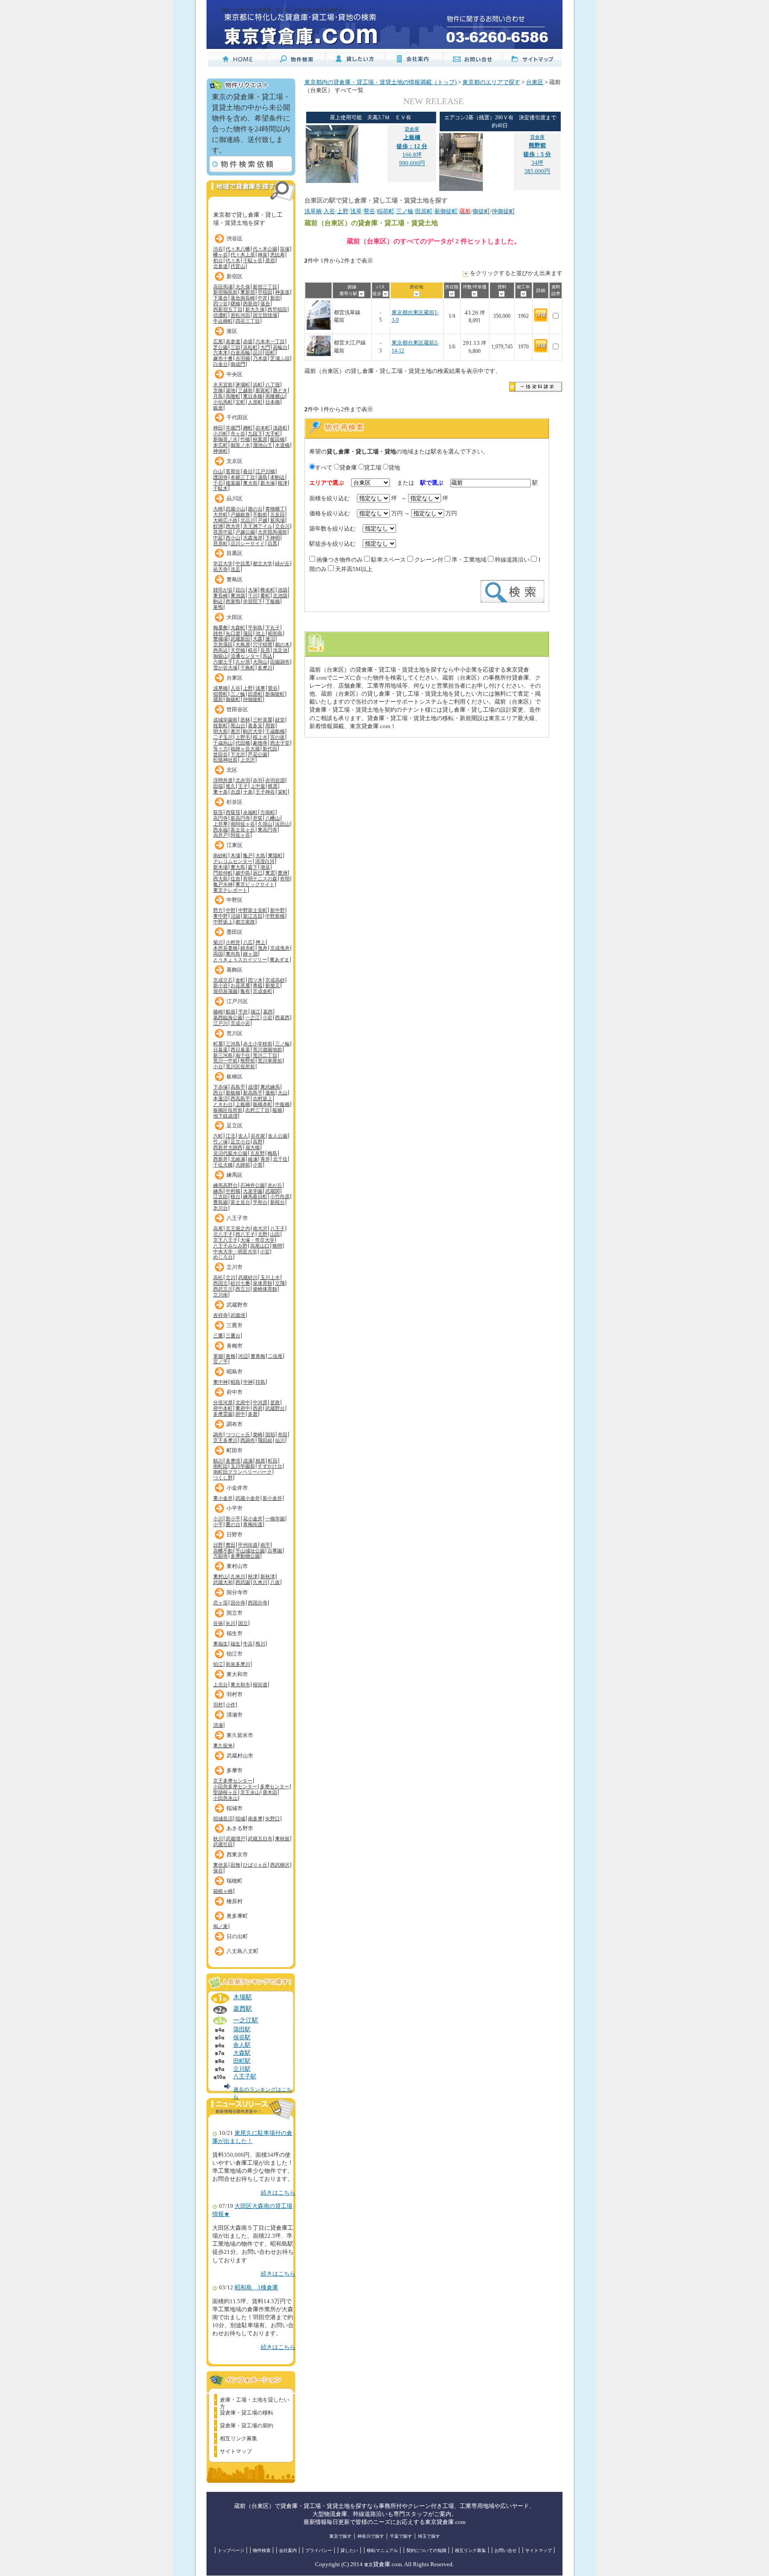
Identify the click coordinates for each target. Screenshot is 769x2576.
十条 (248, 792)
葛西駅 (243, 2009)
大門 (265, 347)
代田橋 (243, 743)
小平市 (235, 1508)
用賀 (270, 725)
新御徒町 (275, 694)
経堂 (280, 720)
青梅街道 (253, 1524)
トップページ (231, 2550)
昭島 (235, 1382)
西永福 (221, 830)
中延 (218, 538)
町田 (273, 1461)
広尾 (218, 341)
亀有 (245, 991)
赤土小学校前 (258, 1044)
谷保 (218, 1623)
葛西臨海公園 (228, 1017)
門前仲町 (223, 873)
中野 (231, 910)
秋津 (253, 1576)
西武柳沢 (280, 1865)
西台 (218, 1093)
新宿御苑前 (225, 292)
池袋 (283, 590)
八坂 (275, 1582)
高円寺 (221, 818)
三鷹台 (233, 1336)
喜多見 (255, 725)
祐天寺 (221, 569)
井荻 (258, 818)
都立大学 (263, 563)
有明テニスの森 (260, 879)
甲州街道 (248, 1545)
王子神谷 (265, 792)
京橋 (218, 390)
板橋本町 (263, 1104)
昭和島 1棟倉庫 (256, 2288)
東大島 (238, 867)
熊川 (260, 1644)
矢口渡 (233, 633)
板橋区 (235, 1077)
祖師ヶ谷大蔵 (245, 749)
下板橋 (273, 601)
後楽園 (233, 483)
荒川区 (235, 1033)
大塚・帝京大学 (257, 1240)
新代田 (270, 749)
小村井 (233, 942)
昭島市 (235, 1372)
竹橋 (245, 439)
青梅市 (235, 1346)
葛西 (268, 1012)
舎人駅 (242, 2045)
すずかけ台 (270, 1466)
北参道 (221, 266)
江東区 (235, 845)
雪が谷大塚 (225, 668)
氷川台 (221, 1208)
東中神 (221, 1382)
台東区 (235, 678)
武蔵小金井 (248, 1498)
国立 (243, 1623)
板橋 (277, 1110)
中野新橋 (275, 916)
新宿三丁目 (265, 287)
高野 (258, 1142)
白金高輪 (240, 352)
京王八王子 (225, 1240)
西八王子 (245, 1234)
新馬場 (277, 520)
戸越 (263, 520)
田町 (270, 352)
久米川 (238, 1576)
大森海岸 (253, 538)
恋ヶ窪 (221, 1603)
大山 (283, 1093)
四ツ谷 (221, 304)
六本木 (221, 352)
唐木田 (270, 1792)
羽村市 (235, 1694)
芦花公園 (258, 754)
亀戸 (248, 855)
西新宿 (250, 304)
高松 (218, 1277)
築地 (231, 390)
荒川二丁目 (265, 1055)
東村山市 (237, 1566)
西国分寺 (258, 1603)
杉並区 (235, 802)
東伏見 (221, 1865)
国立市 (235, 1613)
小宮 (265, 1252)
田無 (235, 1865)
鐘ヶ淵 (250, 954)
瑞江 (255, 1012)
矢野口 (273, 1819)
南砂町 (221, 855)
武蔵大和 (223, 1582)
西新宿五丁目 (228, 309)
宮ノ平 (221, 1361)
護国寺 (221, 477)
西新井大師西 (228, 1147)
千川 (253, 595)
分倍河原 (223, 1402)
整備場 (221, 639)
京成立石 (223, 980)
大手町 (273, 433)
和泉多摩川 (238, 1664)
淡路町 (280, 428)
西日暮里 (240, 1049)
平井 (243, 1012)
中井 (263, 298)
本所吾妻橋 (225, 948)
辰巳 (258, 873)
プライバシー (319, 2550)
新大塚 (268, 483)
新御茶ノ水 (225, 439)
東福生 (221, 1644)
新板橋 (233, 1093)
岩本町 (263, 428)
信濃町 (221, 315)
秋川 (218, 1839)
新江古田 (253, 916)
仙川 (280, 1440)
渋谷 (218, 249)
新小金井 (272, 1498)
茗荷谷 (233, 471)
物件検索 (262, 2550)
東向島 (233, 954)
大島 (260, 855)
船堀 (231, 1012)
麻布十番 (223, 358)
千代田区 (237, 417)
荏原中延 (223, 532)
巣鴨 (218, 607)
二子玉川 (223, 737)
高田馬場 (223, 287)
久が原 (243, 662)
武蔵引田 (223, 1844)
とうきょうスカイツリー (240, 960)
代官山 (238, 266)
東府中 (243, 1408)
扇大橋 (253, 1147)
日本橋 (273, 402)
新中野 (277, 910)
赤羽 (258, 780)
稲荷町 (221, 694)
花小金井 (253, 1519)
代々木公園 (265, 249)
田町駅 (242, 2061)
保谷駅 (242, 2037)
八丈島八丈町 (243, 1951)
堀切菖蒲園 (225, 991)
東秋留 (282, 1839)
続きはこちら (278, 2193)
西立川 (243, 1289)
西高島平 (240, 1098)
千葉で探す (401, 2536)
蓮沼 (270, 639)
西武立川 (223, 1289)
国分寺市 (237, 1592)
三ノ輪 (238, 694)
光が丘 (275, 1185)
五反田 (277, 514)
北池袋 (280, 595)
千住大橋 (223, 1165)
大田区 (235, 617)
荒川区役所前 (240, 1066)
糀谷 (253, 650)
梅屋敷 (221, 628)
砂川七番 (240, 1283)
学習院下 (253, 601)
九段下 (255, 433)
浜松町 (250, 347)
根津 (283, 483)
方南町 (268, 812)
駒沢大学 (253, 731)
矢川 (231, 1623)
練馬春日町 (255, 1196)
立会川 (282, 526)
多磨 (253, 1414)
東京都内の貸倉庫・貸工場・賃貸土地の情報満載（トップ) (380, 82)
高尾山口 (260, 1246)
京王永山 (250, 1792)
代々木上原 (243, 255)
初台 (218, 260)
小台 (218, 1066)
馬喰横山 (275, 396)
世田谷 (221, 754)
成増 (253, 1087)
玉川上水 (270, 1277)
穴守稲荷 (263, 644)
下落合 (221, 298)
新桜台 (277, 1202)
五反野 (257, 1153)
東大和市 (237, 1674)
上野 (248, 688)
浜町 (258, 385)
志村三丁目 (257, 1110)
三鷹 (218, 1336)
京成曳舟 (280, 948)
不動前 (260, 514)
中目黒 (243, 563)
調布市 (235, 1424)
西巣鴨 (233, 601)
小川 (218, 1519)
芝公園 (221, 347)
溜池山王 (263, 445)
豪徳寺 (260, 743)
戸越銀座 (240, 514)
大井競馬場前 (272, 532)
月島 (218, 396)
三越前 (245, 390)
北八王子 (223, 1234)
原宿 (270, 260)
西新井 (221, 1159)
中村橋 (233, 1191)
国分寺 (238, 1603)
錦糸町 (248, 948)
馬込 (267, 656)
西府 (258, 1408)
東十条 (221, 792)
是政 (275, 1402)
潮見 (265, 867)
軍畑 (218, 1356)
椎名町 (268, 590)
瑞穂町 (235, 1881)
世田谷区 (237, 709)
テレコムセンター (233, 861)
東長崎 (221, 595)
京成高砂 (275, 980)
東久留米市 (240, 1735)
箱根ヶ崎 (223, 1891)
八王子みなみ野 (230, 1246)
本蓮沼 (221, 1098)
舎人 (243, 1136)
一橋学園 (275, 1519)
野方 (218, 910)
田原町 (255, 694)
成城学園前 (225, 720)
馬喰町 (233, 396)
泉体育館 (263, 1283)
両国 (218, 954)
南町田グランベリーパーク (243, 1472)
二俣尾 (275, 1356)
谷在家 (258, 1136)
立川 (231, 1277)
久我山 (265, 824)
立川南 (221, 1295)
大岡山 (260, 662)
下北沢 (238, 754)
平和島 (255, 628)
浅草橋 (221, 688)
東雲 (270, 873)
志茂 (235, 792)
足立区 (235, 1126)
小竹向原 (280, 1196)
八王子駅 (245, 2077)
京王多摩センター (233, 1781)
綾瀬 (253, 1159)
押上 (260, 942)
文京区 (235, 461)
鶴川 (218, 1461)
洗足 (235, 569)
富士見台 (240, 1202)
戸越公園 (245, 532)
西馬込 (221, 650)
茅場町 (243, 385)
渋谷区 (235, 239)
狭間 (277, 1246)
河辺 (243, 1356)
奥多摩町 (237, 1916)
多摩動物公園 (245, 1556)
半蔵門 (233, 428)
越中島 (243, 873)
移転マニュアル (382, 2550)
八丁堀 (273, 385)
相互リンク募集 (239, 2438)
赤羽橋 (243, 358)
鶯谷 (273, 688)
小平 (218, 1524)
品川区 (235, 498)
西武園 (243, 1582)
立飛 (280, 1283)
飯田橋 (277, 439)
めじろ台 (223, 1257)
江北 (231, 1136)
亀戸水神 (223, 884)
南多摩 (255, 1819)
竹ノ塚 (221, 1142)
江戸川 (221, 1023)
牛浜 (248, 1644)
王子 (243, 786)
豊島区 (235, 579)
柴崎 (258, 1434)
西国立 (221, 1283)
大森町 (238, 628)
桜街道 (260, 1685)
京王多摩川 (225, 1440)
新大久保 (255, 309)
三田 (235, 347)
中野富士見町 (253, 910)
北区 (232, 770)
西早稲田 (277, 309)
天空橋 (238, 650)
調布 (218, 1434)
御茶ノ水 (240, 445)
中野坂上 (223, 922)
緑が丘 (282, 563)
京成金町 (263, 991)
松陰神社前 (225, 760)
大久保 (243, 287)
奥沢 (235, 731)
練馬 (218, 1191)
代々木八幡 (238, 249)
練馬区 (235, 1175)
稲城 (240, 1819)
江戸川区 (237, 1001)
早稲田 (265, 292)
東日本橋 (253, 396)
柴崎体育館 (265, 1289)
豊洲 (283, 873)
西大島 (221, 879)
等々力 (221, 749)
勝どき (280, 390)
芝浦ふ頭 (280, 358)
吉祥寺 (221, 1315)
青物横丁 (275, 509)
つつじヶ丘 (238, 1434)
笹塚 (285, 249)
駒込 (218, 601)
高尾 (218, 1228)
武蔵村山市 (240, 1756)
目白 (240, 590)
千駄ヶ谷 (253, 260)
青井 (265, 1159)
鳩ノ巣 (221, 1926)
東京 (368, 2565)
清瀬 (218, 1725)
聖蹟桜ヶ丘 (225, 1792)
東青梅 (258, 1356)
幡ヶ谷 (221, 255)
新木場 (221, 867)
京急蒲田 (223, 644)
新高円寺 (240, 818)
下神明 (273, 538)
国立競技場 (265, 315)
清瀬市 (235, 1715)
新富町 (263, 390)
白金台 (221, 364)
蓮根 (270, 1093)
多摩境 (233, 1461)
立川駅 (242, 2069)
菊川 (218, 942)
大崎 (218, 509)
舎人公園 (278, 1136)
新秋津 (268, 1576)
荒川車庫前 (270, 1061)
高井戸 (221, 835)
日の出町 (237, 1936)
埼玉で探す (429, 2536)
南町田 (221, 1466)
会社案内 (288, 2550)
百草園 (275, 1551)
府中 (240, 1414)
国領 (270, 1434)
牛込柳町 (223, 321)
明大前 (221, 731)
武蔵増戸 (235, 1839)
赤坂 (248, 341)
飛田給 (265, 1440)
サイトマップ (236, 2451)
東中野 (221, 916)
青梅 (231, 1356)
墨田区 (235, 932)
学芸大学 (223, 563)
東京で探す (340, 2536)
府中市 (235, 1392)
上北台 (221, 1685)
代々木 (233, 260)
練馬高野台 (225, 1185)
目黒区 (235, 553)
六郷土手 (223, 662)
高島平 (238, 1087)
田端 (218, 786)
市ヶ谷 (238, 433)
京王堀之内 (238, 1228)
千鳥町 (248, 668)
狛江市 (235, 1654)
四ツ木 (255, 980)
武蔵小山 (235, 509)
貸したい (349, 2550)
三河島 (233, 1044)
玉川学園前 (243, 1466)
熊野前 (248, 1061)
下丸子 (273, 628)
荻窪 (218, 812)
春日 (248, 471)
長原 (265, 650)
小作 (231, 1705)
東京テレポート (230, 890)
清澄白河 (265, 861)
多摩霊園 (223, 1414)
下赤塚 (221, 1087)
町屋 (218, 1044)
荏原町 (221, 543)
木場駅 (243, 1997)
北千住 (280, 1159)
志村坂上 (263, 1098)
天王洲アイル (258, 526)
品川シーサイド (248, 543)
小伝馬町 (223, 402)
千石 (218, 483)
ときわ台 (223, 1104)
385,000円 (537, 171)
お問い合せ (506, 2550)
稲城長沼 (223, 1819)
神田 (218, 428)
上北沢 (248, 760)
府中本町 (223, 1408)
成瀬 (248, 1461)
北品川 (248, 520)
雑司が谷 (223, 590)
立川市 (235, 1267)
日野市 (235, 1535)
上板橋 (243, 1104)
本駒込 (277, 477)
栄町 (283, 792)
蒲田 (248, 633)
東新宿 (248, 292)
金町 (240, 980)
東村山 (221, 1576)
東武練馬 (270, 1087)
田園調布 (280, 662)
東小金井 (223, 1498)
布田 (283, 1434)
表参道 (233, 341)
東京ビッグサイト (255, 884)
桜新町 (221, 725)
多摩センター (275, 1786)
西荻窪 (233, 812)
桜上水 (260, 737)
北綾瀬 (238, 1159)
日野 (218, 1545)
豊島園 (221, 1202)
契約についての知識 (426, 2550)
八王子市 (237, 1218)
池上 (260, 633)
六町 (218, 1136)
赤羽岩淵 (275, 780)
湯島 (263, 477)
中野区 (235, 900)
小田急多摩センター (235, 1786)
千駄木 (221, 488)
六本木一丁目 (270, 341)
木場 (235, 855)
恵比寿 (277, 255)
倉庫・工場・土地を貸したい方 (255, 2401)
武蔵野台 (275, 1408)
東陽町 (275, 855)
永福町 (250, 812)
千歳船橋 (275, 731)
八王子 (277, 1228)
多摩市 (235, 1770)
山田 (275, 1234)
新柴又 (273, 985)
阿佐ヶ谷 (240, 835)
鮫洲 (218, 526)
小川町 (221, 433)
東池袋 (238, 595)
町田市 (235, 1450)
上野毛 (243, 737)
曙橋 (235, 304)
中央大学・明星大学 (235, 1252)
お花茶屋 (240, 985)
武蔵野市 (237, 1305)
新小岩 (221, 985)
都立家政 (245, 922)
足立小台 (240, 1142)
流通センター (245, 656)
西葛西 (282, 1017)
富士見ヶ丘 (243, 830)
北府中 (243, 1402)
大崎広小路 (225, 520)
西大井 (233, 526)
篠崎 (218, 1012)
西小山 (233, 538)
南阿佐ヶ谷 (243, 824)
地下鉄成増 (225, 1116)
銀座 (218, 408)
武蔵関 (273, 1191)
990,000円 (412, 163)
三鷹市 (235, 1325)
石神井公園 (253, 1185)
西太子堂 (280, 743)
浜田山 (282, 824)
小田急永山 (225, 1798)
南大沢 (260, 1228)
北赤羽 (243, 780)
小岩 (267, 1017)
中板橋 (282, 1104)
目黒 (272, 543)
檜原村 (235, 1901)
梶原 (273, 786)
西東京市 (237, 1855)
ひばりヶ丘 (255, 1865)
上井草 (221, 824)
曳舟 (263, 948)
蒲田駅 (242, 2029)
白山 (218, 471)
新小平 (233, 1519)
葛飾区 (235, 970)
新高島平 (253, 1093)
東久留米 (223, 1746)
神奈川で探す (371, 2536)
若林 (245, 720)
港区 (232, 331)
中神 (248, 1382)
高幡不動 (223, 1551)
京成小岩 (240, 1023)
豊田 (231, 1545)
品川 (258, 352)
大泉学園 (253, 1191)
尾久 (231, 786)
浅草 (260, 688)
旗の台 (255, 509)
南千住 (243, 1055)
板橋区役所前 (228, 1110)
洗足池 (280, 650)
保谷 (218, 1871)
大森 (258, 639)
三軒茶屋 (263, 720)
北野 (263, 1234)
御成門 (238, 364)
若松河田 (240, 315)
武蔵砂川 (248, 1277)
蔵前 (218, 699)
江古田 (221, 1196)
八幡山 (273, 818)
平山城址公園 (250, 1551)
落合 (265, 304)
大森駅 (242, 2053)
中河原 (260, 1402)
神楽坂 (282, 292)
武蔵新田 (240, 639)
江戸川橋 (265, 471)
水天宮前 (223, 385)
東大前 (250, 483)
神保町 (221, 451)
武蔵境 (238, 1315)
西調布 (248, 1440)
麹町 (248, 428)
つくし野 (223, 1478)
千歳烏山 (223, 743)
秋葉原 (260, 439)
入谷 (235, 688)
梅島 (272, 1153)
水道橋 (282, 445)
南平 (265, 1545)
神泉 (263, 255)
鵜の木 (282, 644)
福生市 (235, 1633)
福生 (235, 1644)
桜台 (235, 1196)
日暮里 (221, 1049)
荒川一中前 (225, 1061)
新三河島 (223, 1055)
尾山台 (238, 725)
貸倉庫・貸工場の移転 (247, 2413)
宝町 (240, 402)
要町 (265, 595)
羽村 (218, 1705)
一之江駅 (246, 2020)
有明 (285, 879)
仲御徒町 (253, 699)
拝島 (260, 1382)
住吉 (235, 879)
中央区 (235, 374)
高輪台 (280, 347)
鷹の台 (233, 1524)
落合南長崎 (243, 298)
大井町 (221, 514)
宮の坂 (277, 737)
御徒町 (233, 699)
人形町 (255, 402)
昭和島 (275, 633)
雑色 (218, 633)
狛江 (218, 1664)
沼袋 (235, 916)
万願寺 (221, 1556)
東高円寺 (267, 830)
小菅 (258, 1165)
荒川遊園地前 (267, 1049)
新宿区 (235, 276)
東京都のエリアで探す (491, 82)
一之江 (253, 1017)
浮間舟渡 (223, 780)
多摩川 (265, 668)
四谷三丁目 (248, 321)
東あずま (279, 960)
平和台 (260, 1202)
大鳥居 (243, 644)
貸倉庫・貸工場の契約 (247, 2426)
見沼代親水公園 (230, 1153)
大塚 (253, 590)
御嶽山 (221, 656)
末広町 (221, 445)
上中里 (258, 786)
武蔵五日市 (260, 1839)
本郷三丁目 (243, 477)
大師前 (243, 1165)
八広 (248, 942)
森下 (253, 867)
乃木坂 (260, 358)
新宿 (275, 298)
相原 (260, 1461)
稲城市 (235, 1808)
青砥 (258, 985)
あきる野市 (240, 1828)
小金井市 (237, 1488)
